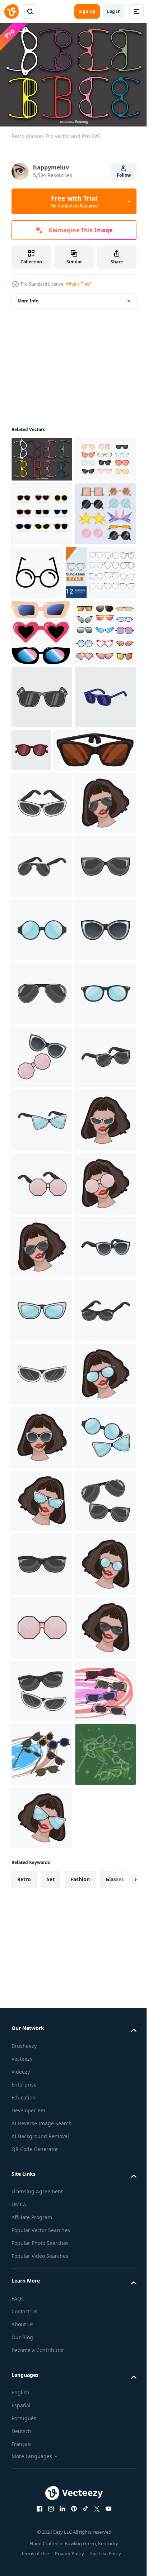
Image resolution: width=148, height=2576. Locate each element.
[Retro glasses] (42, 456)
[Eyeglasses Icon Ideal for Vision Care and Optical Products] (101, 614)
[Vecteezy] (11, 11)
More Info (28, 297)
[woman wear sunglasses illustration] (42, 1101)
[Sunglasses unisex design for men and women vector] (52, 985)
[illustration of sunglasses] (42, 1038)
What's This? (78, 284)
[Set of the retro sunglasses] (41, 738)
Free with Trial (74, 201)
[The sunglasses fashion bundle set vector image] (43, 804)
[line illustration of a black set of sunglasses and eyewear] (47, 678)
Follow (124, 175)
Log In (114, 11)
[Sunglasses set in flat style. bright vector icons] (42, 619)
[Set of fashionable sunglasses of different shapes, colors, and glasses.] (42, 556)
